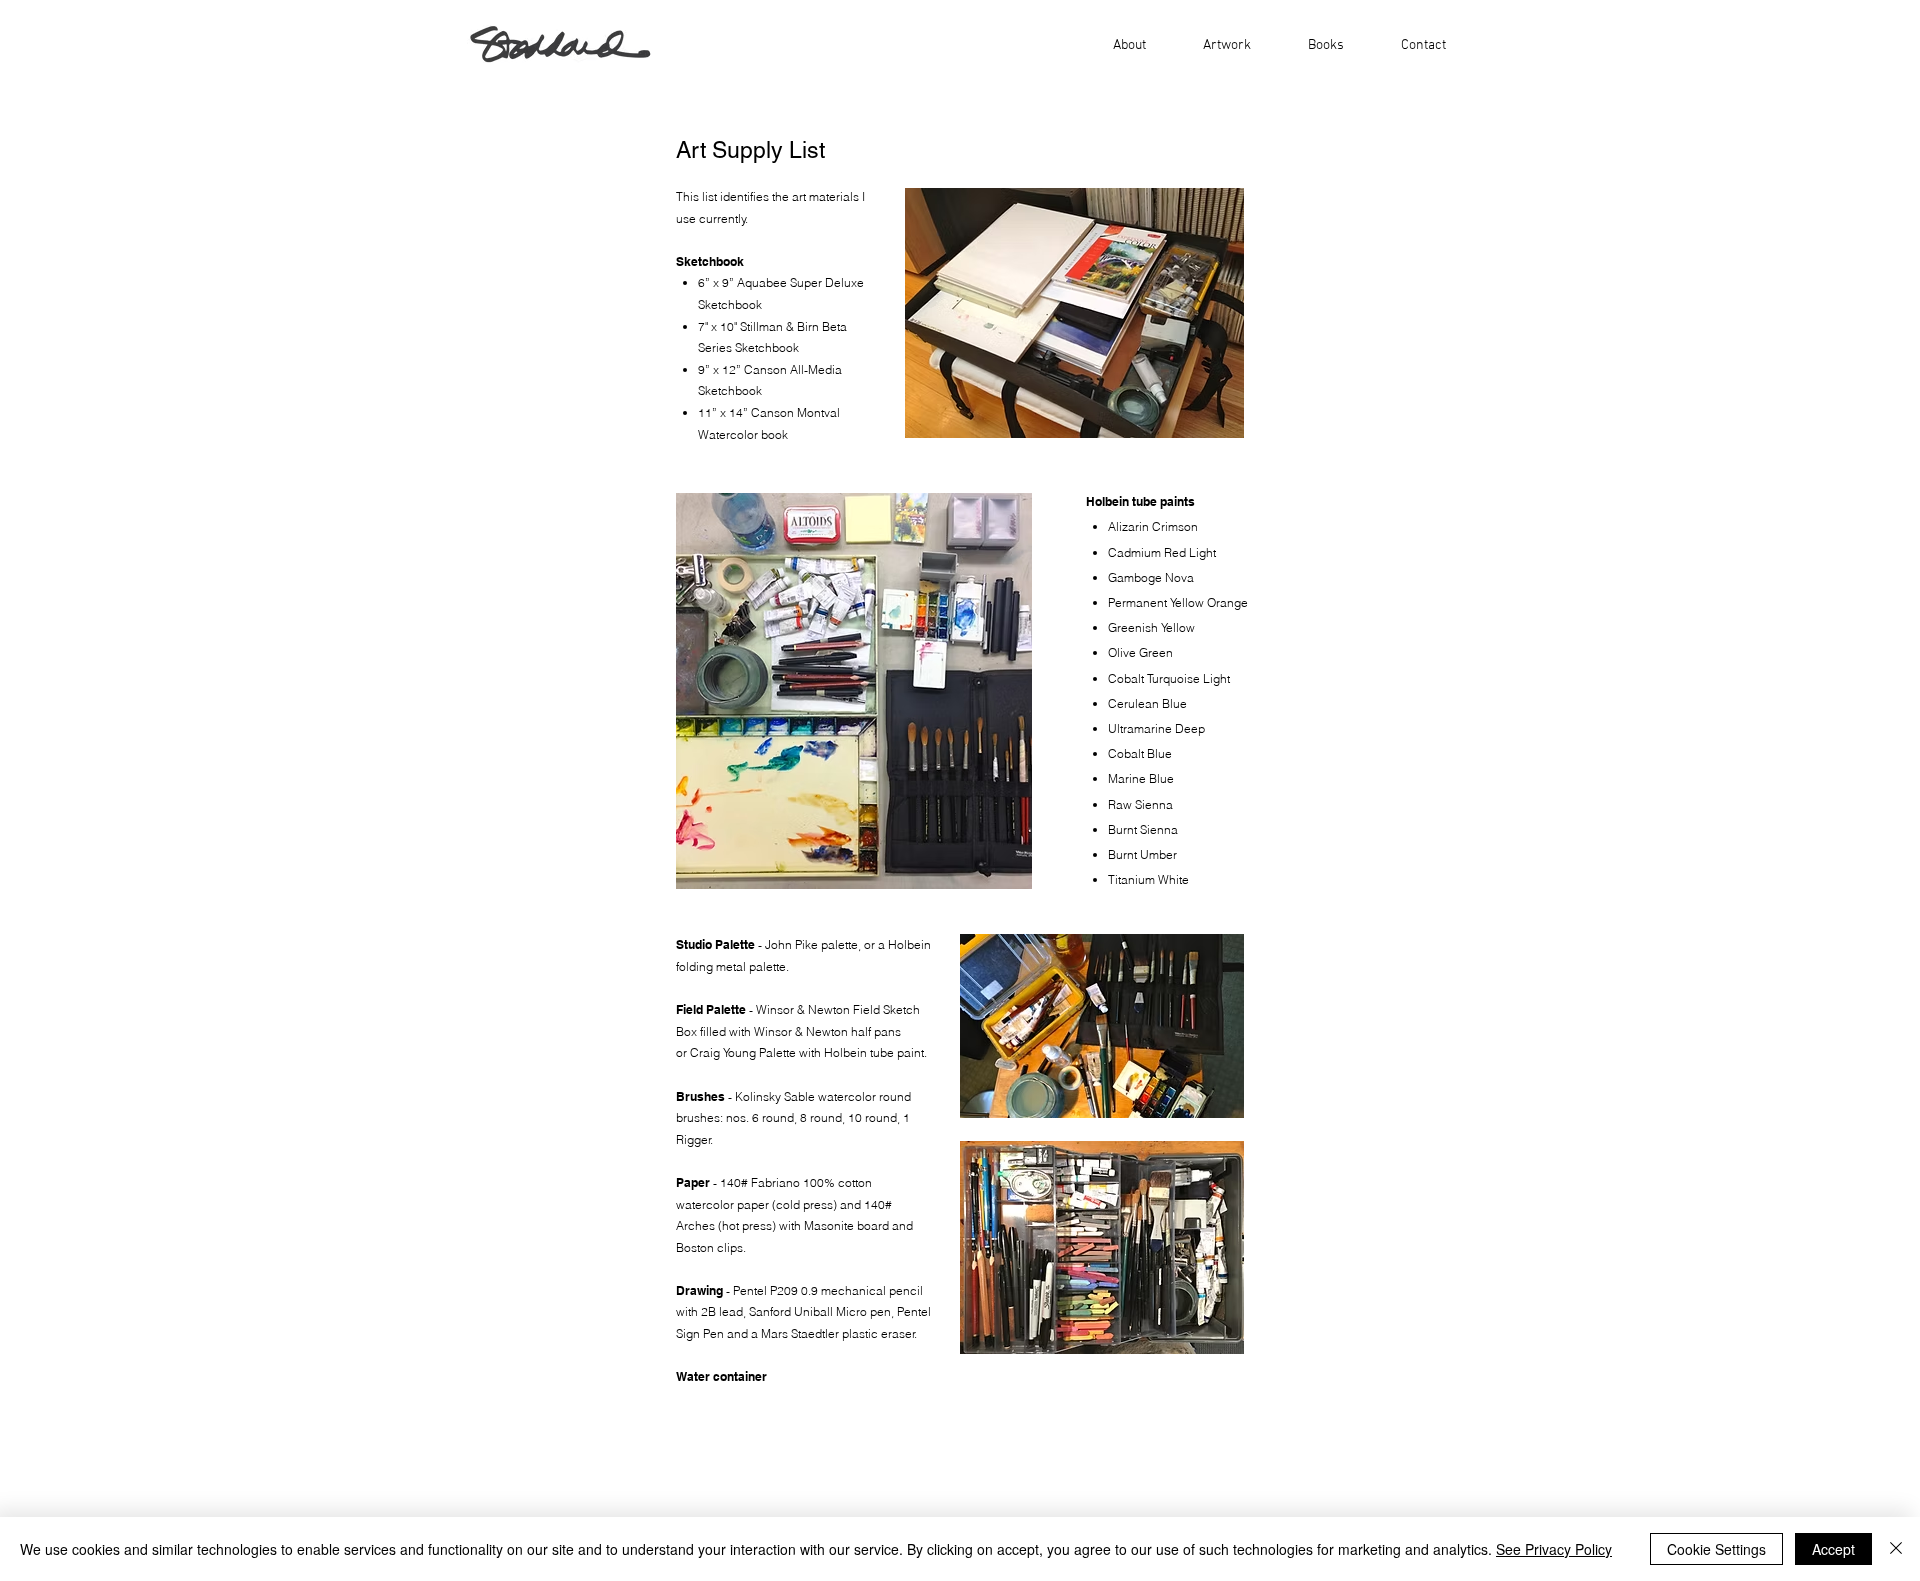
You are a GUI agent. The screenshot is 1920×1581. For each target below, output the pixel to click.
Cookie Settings (1716, 1549)
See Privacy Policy (1554, 1549)
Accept (1833, 1549)
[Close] (1896, 1549)
